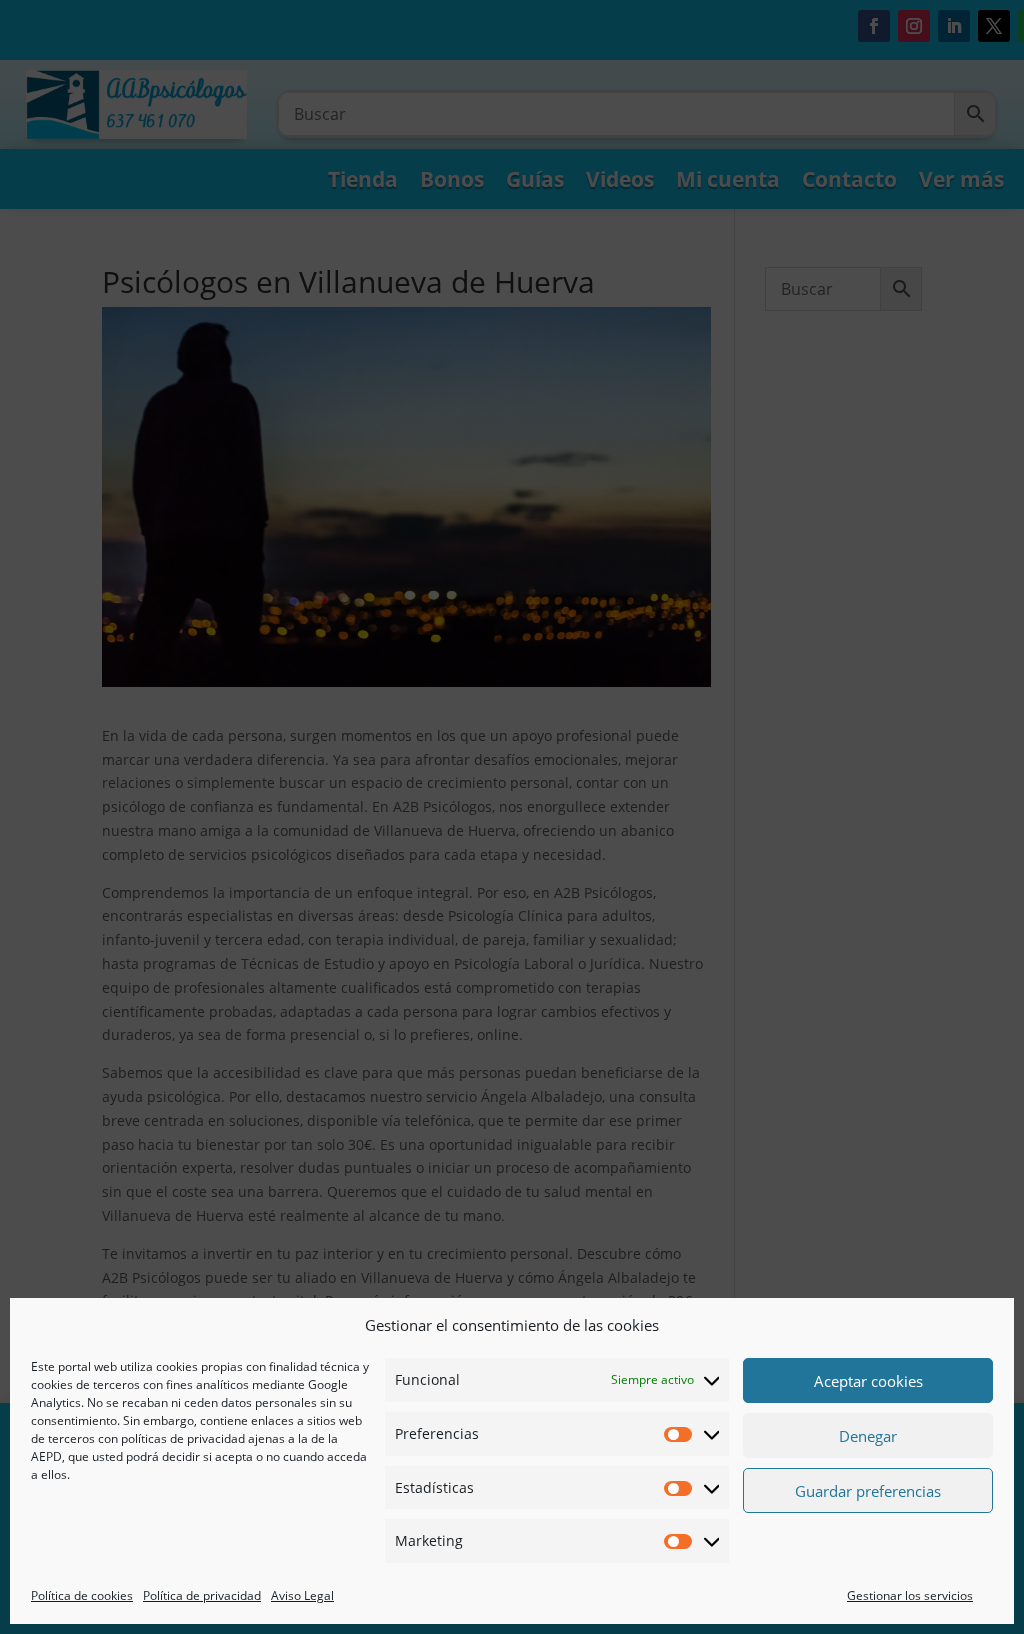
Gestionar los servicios (910, 1595)
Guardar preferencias (868, 1491)
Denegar (868, 1436)
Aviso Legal (302, 1595)
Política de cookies (82, 1595)
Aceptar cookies (868, 1381)
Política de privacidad (202, 1595)
